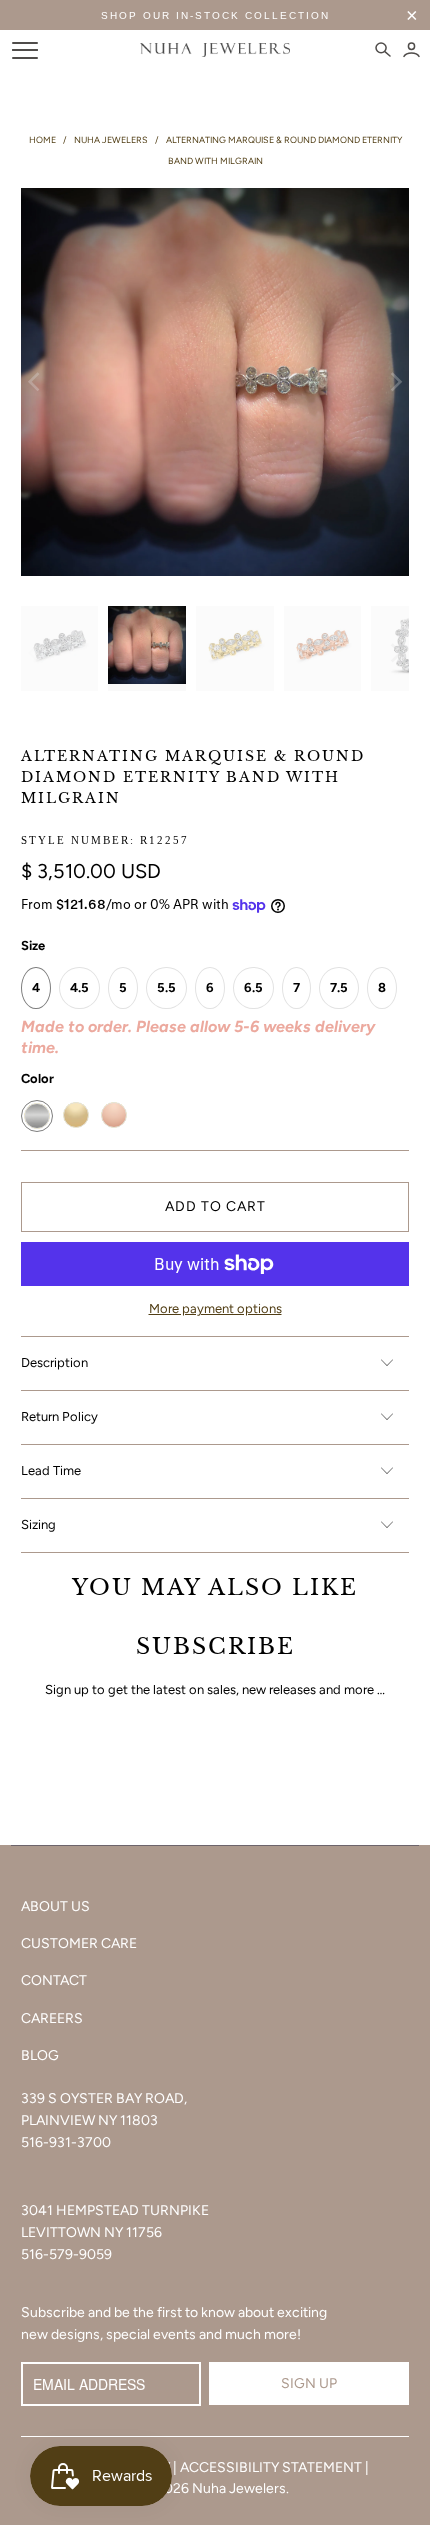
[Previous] (36, 382)
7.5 (339, 987)
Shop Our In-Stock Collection (215, 15)
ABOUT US (55, 1906)
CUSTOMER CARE (79, 1943)
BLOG (40, 2055)
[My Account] (411, 50)
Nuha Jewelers (239, 2488)
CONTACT (54, 1980)
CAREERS (52, 2018)
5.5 (166, 987)
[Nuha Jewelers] (215, 50)
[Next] (394, 382)
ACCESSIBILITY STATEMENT (271, 2467)
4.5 (79, 987)
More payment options (215, 1308)
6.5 (253, 987)
